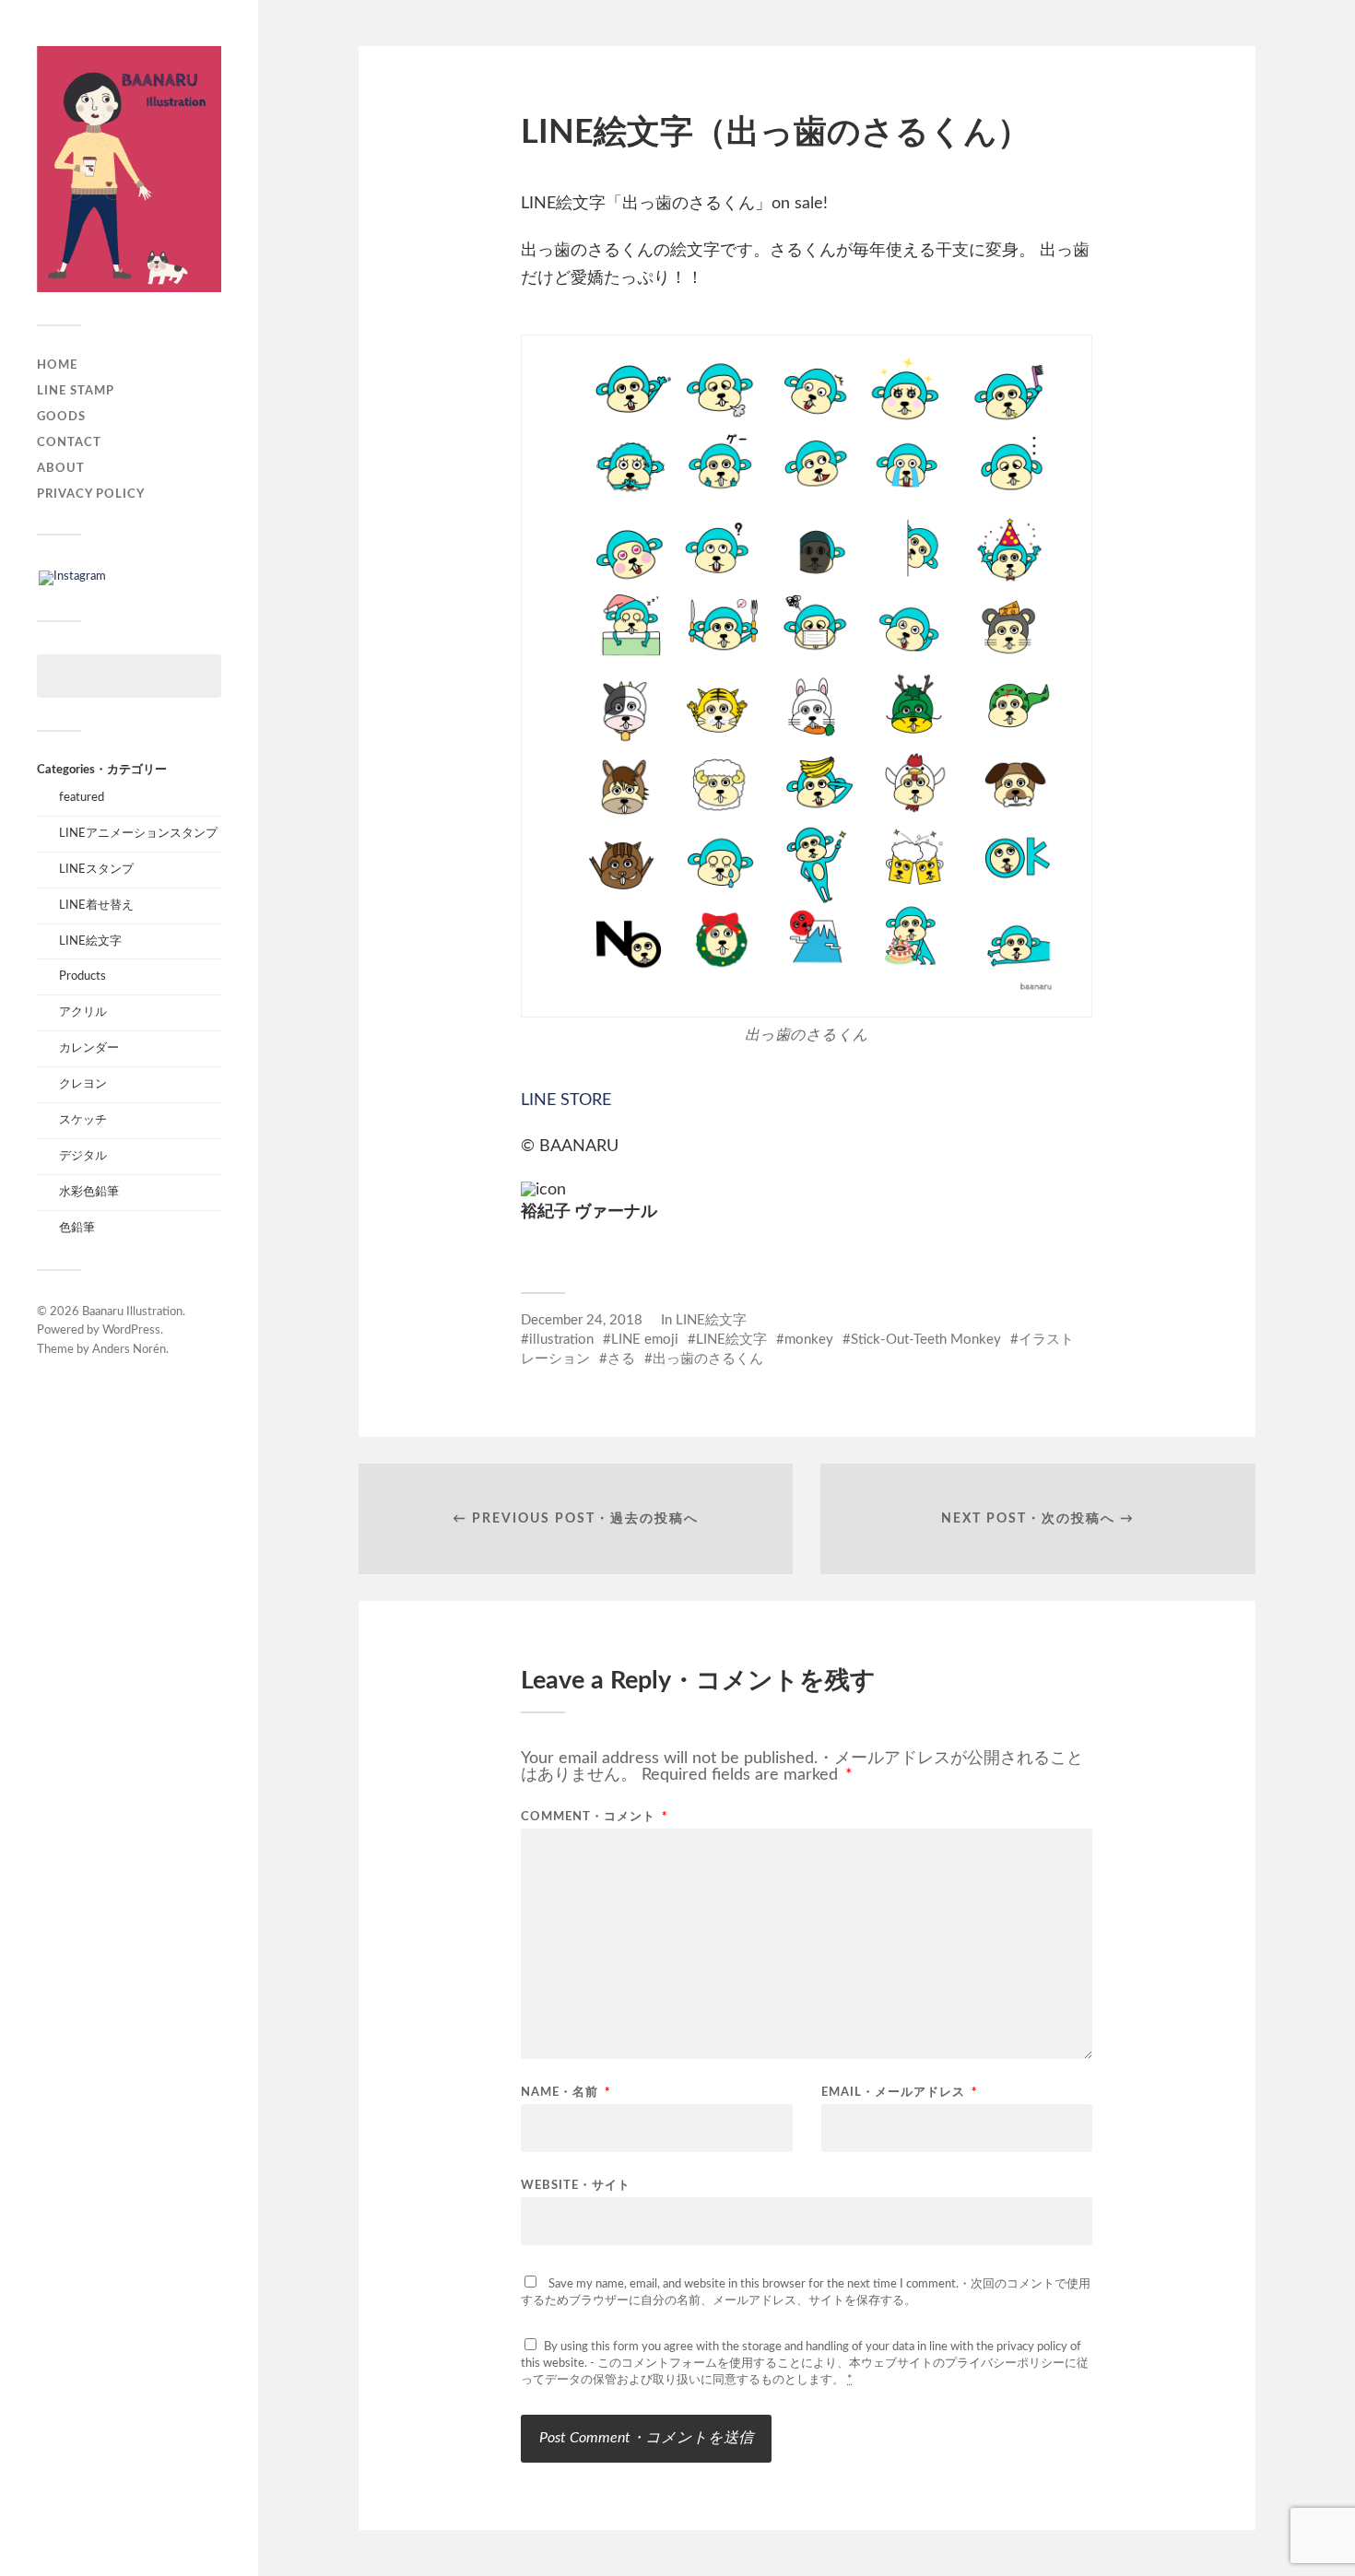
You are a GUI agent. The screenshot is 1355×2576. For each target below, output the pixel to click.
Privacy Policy (91, 494)
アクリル (83, 1012)
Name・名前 (566, 2093)
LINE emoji (645, 1340)
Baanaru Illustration (132, 1312)
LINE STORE (566, 1100)
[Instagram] (72, 577)
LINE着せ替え (96, 905)
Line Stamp (76, 391)
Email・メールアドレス (900, 2093)
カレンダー (89, 1048)
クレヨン (83, 1084)
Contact (69, 442)
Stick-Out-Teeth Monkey (926, 1340)
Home (57, 365)
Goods (61, 417)
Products (82, 976)
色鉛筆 (77, 1228)
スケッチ (83, 1120)
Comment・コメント (595, 1817)
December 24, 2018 (582, 1320)
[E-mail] (534, 1245)
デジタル (83, 1156)
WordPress (131, 1330)
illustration (561, 1340)
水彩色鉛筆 (89, 1192)
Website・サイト (576, 2186)
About (61, 468)
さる (621, 1359)
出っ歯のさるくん (708, 1359)
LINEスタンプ (96, 869)
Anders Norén (129, 1350)
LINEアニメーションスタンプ (138, 833)
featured (82, 797)
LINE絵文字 (90, 941)
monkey (809, 1340)
